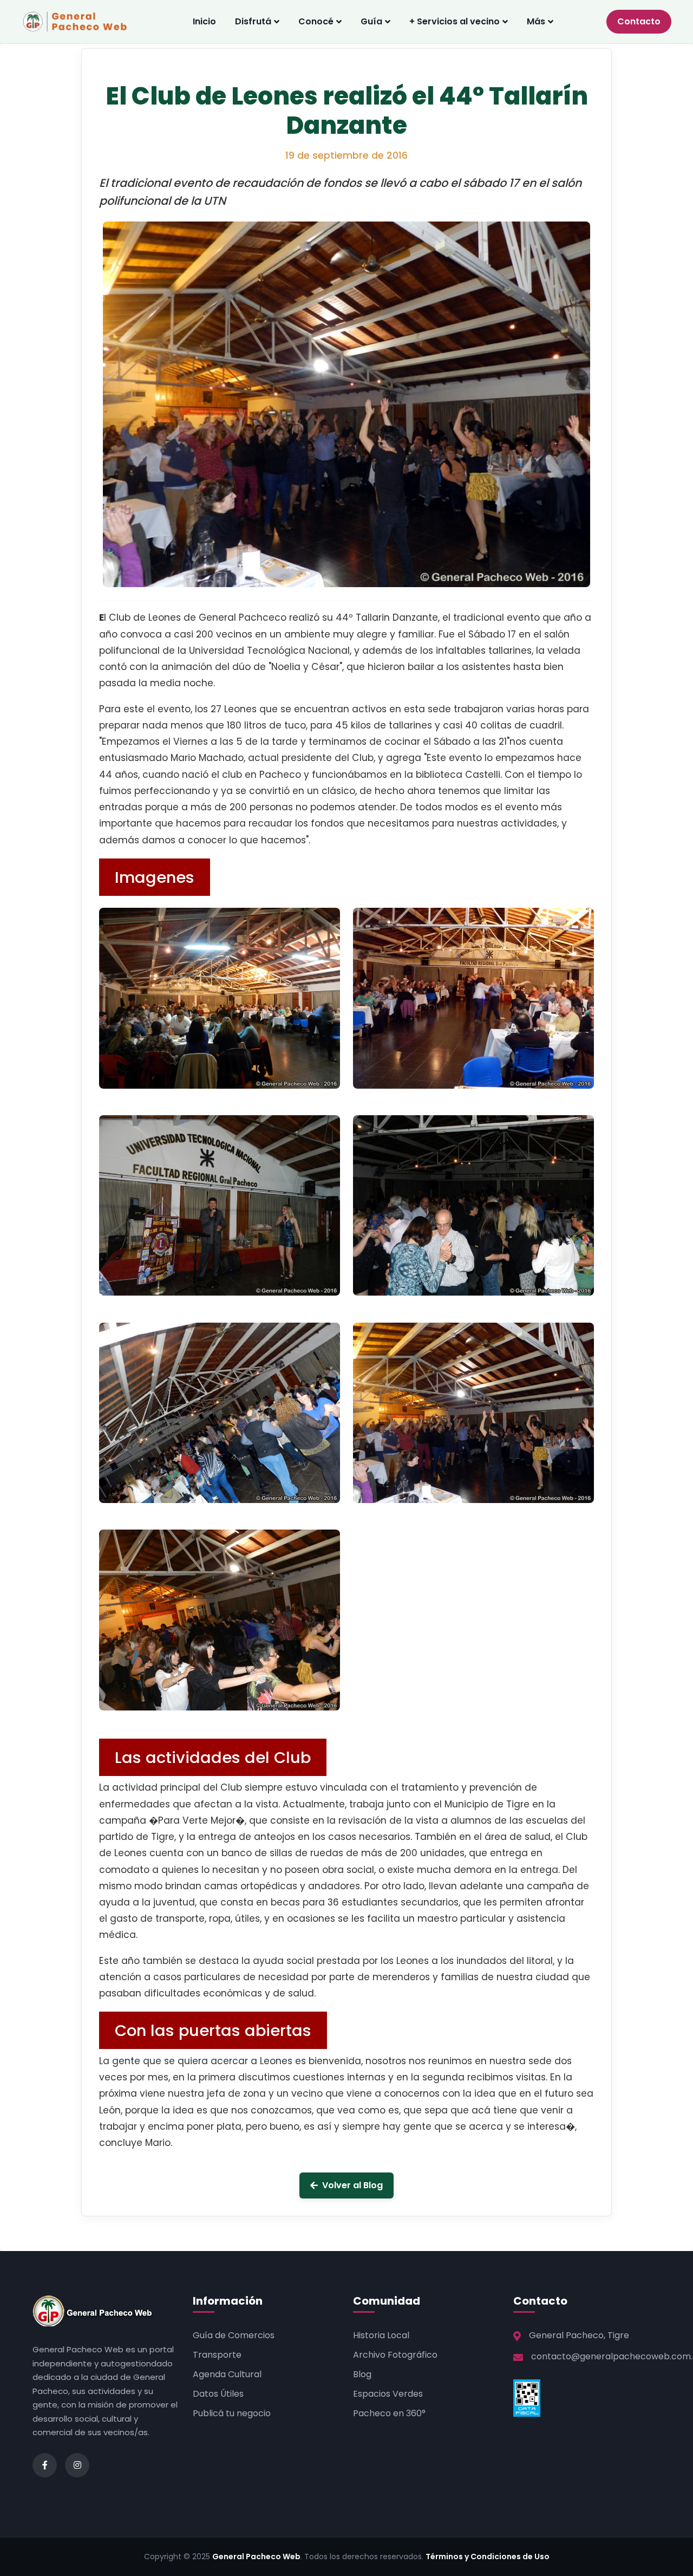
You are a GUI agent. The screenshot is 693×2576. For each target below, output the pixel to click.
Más (536, 21)
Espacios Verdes (388, 2394)
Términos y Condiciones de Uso (488, 2557)
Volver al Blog (352, 2185)
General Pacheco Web (256, 2557)
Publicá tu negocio (232, 2413)
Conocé (316, 21)
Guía (371, 21)
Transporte (217, 2355)
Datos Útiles (218, 2394)
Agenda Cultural (227, 2374)
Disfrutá (253, 21)
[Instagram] (77, 2465)
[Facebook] (45, 2465)
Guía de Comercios (234, 2335)
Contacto (639, 21)
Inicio (204, 21)
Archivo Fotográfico (395, 2355)
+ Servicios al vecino (455, 21)
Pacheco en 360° (389, 2413)
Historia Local (381, 2335)
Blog (362, 2374)
